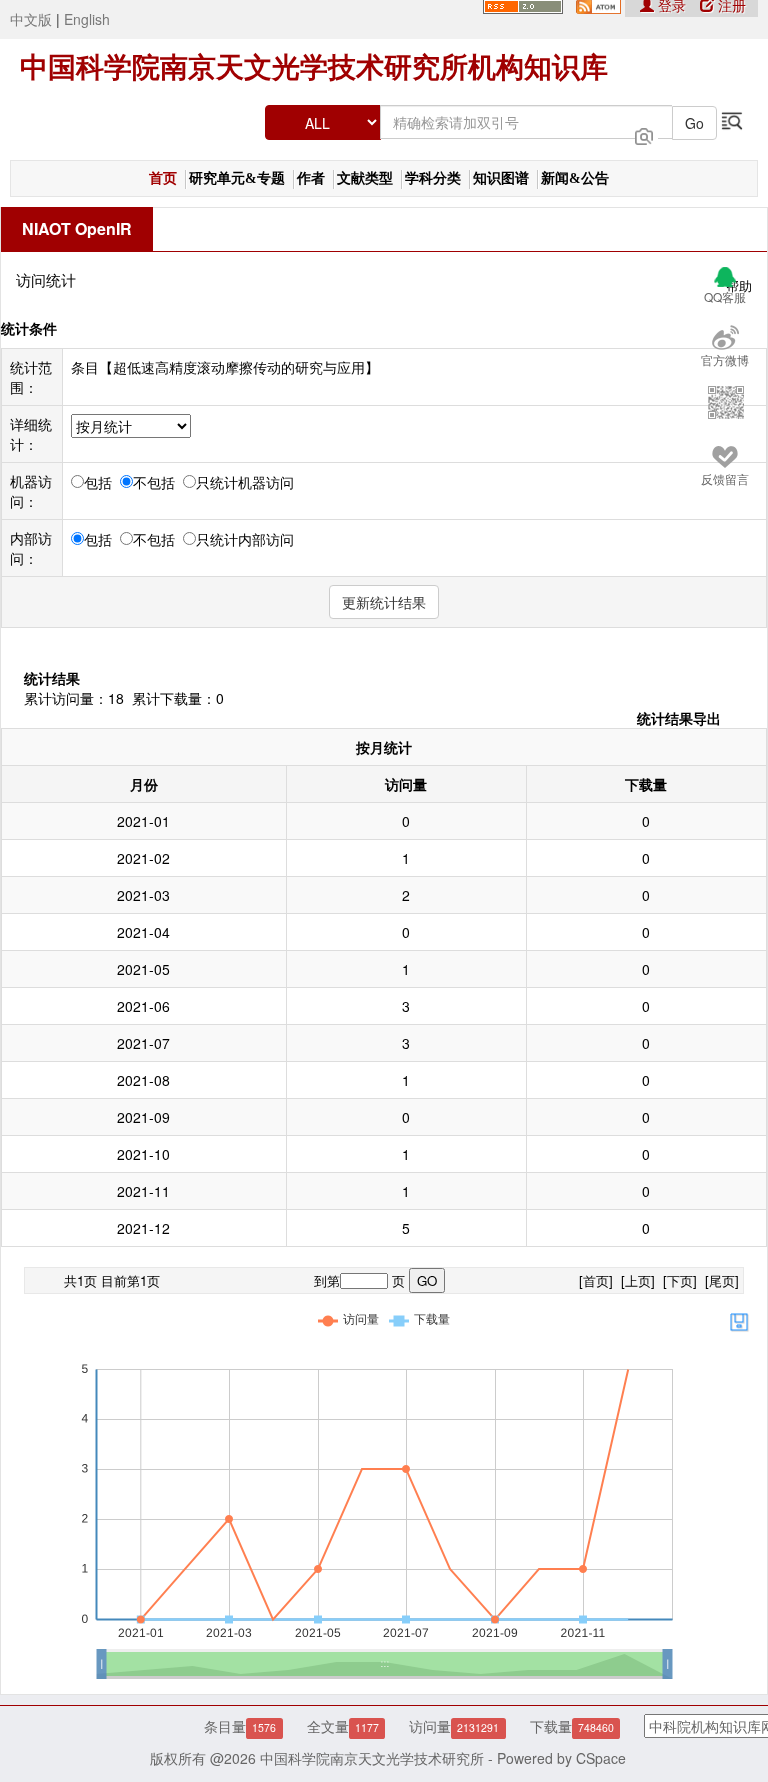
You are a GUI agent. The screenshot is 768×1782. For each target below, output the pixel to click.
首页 (163, 178)
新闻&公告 (575, 178)
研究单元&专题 (237, 178)
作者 (311, 178)
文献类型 (365, 178)
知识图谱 (501, 178)
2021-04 (143, 932)
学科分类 (433, 178)
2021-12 (143, 1228)
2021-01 (143, 821)
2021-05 (143, 969)
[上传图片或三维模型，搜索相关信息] (644, 134)
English (87, 19)
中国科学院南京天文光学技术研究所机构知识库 (314, 67)
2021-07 (143, 1043)
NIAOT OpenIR (77, 228)
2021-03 (143, 895)
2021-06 (143, 1006)
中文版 (31, 19)
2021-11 (143, 1191)
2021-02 (143, 858)
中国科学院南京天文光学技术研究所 (372, 1758)
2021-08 (143, 1080)
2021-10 (143, 1154)
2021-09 (143, 1117)
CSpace (601, 1758)
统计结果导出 (679, 718)
